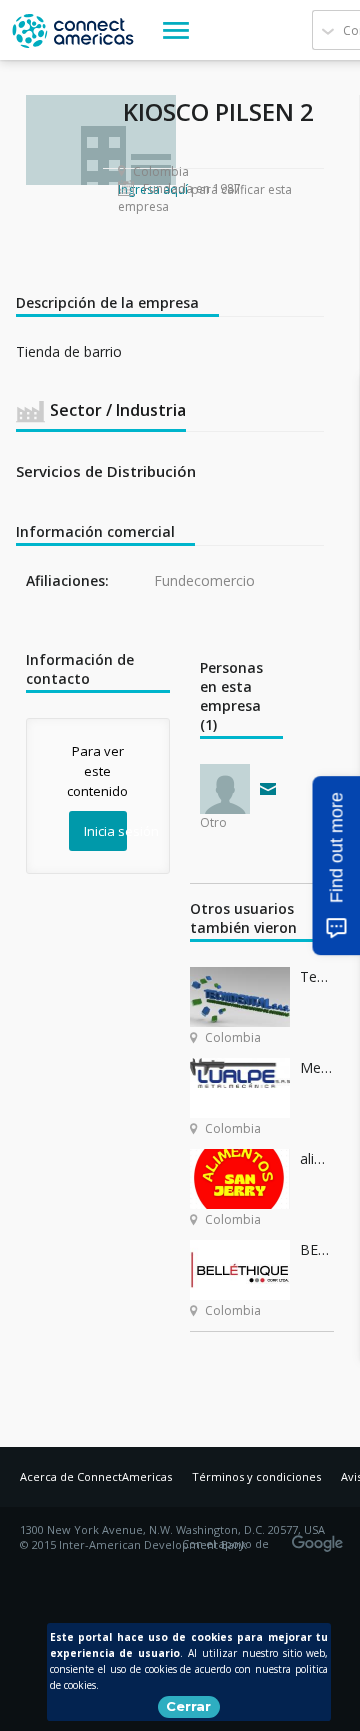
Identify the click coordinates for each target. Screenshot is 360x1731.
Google (321, 1537)
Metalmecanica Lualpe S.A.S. (317, 1067)
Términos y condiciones (256, 1476)
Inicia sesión (105, 831)
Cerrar (188, 1706)
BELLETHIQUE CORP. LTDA (317, 1249)
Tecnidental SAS (317, 976)
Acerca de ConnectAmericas (96, 1476)
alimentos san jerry (317, 1158)
